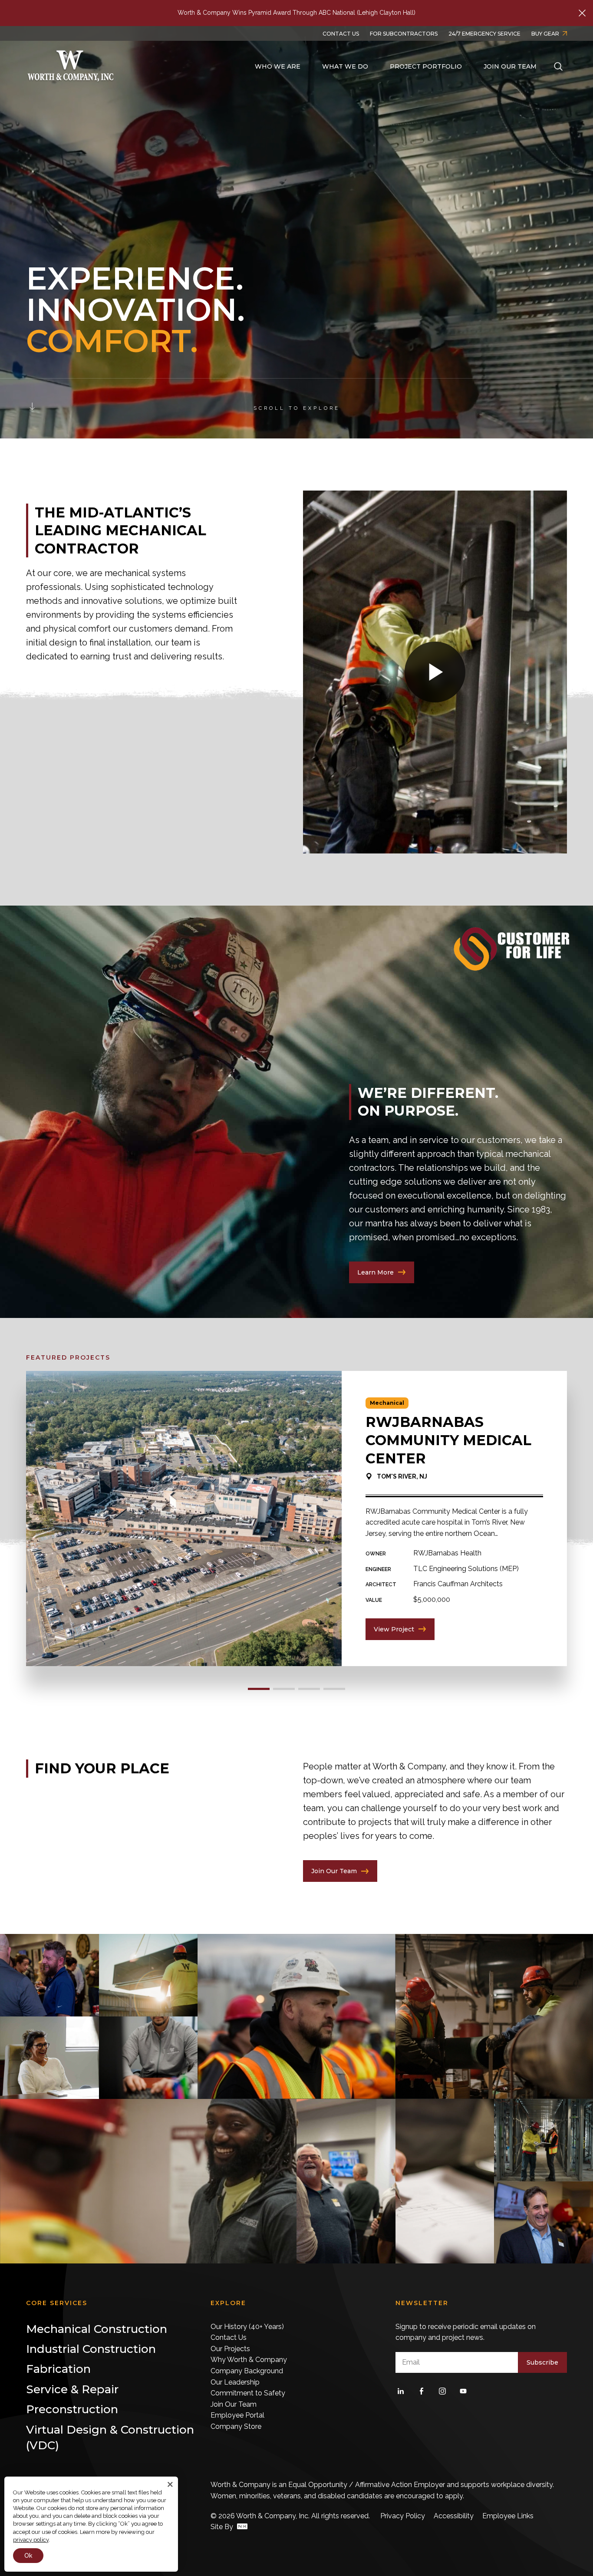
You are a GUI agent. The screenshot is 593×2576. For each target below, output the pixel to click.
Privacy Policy (403, 2516)
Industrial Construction (214, 762)
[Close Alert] (582, 13)
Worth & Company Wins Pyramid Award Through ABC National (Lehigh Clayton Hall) (296, 13)
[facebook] (422, 2391)
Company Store (236, 2426)
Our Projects (230, 2349)
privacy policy (31, 2540)
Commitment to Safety (248, 2393)
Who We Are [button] (278, 66)
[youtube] (463, 2391)
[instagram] (442, 2391)
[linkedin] (401, 2391)
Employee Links (508, 2516)
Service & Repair (203, 783)
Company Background (247, 2371)
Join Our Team (234, 2404)
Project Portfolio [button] (426, 66)
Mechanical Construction (87, 762)
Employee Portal (237, 2415)
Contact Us (229, 2337)
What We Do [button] (345, 66)
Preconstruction (71, 804)
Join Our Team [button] (510, 66)
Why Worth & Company (249, 2360)
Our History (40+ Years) (247, 2327)
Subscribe (542, 2362)
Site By (223, 2527)
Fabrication (62, 783)
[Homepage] (71, 67)
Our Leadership (235, 2382)
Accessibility (454, 2516)
